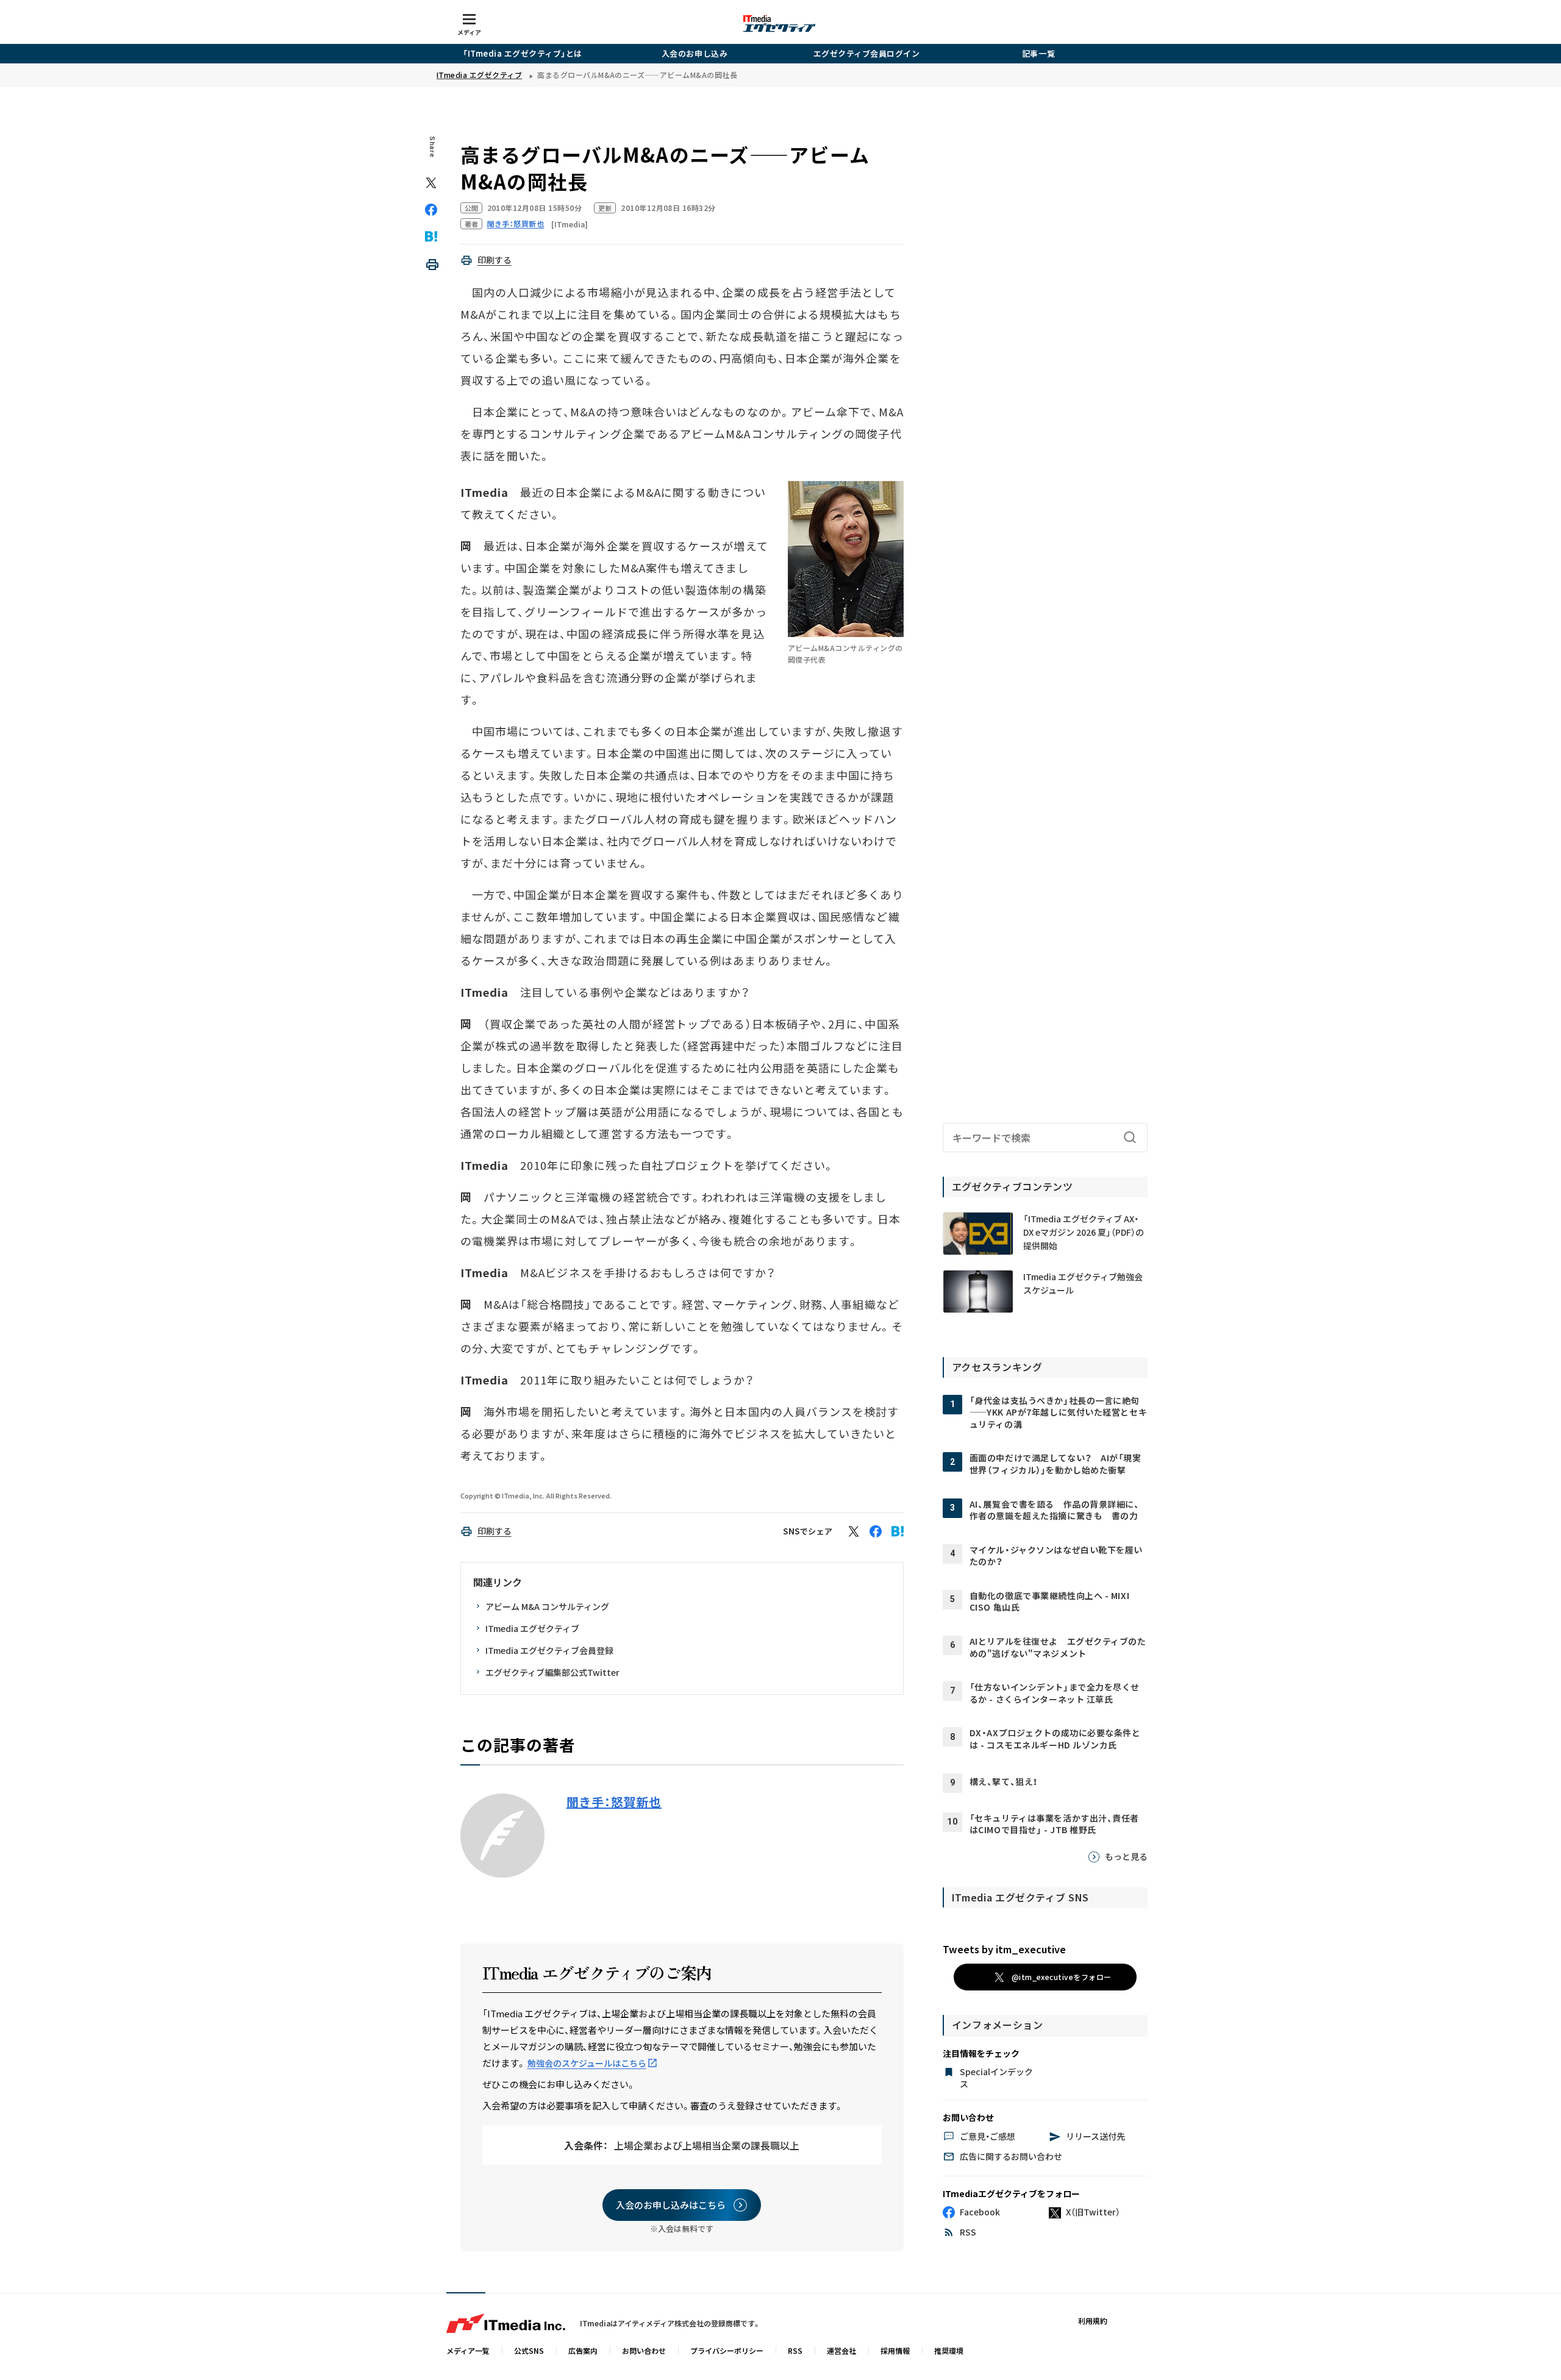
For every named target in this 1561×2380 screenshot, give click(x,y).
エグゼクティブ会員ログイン (867, 53)
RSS (795, 2350)
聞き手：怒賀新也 (614, 1802)
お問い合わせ (644, 2350)
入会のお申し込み (695, 53)
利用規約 (1093, 2321)
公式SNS (529, 2350)
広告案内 (583, 2350)
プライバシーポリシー (727, 2350)
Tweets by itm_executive (1004, 1949)
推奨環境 (949, 2350)
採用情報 (895, 2350)
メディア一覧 (468, 2350)
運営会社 (841, 2350)
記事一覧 (1038, 53)
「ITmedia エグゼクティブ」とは (523, 53)
